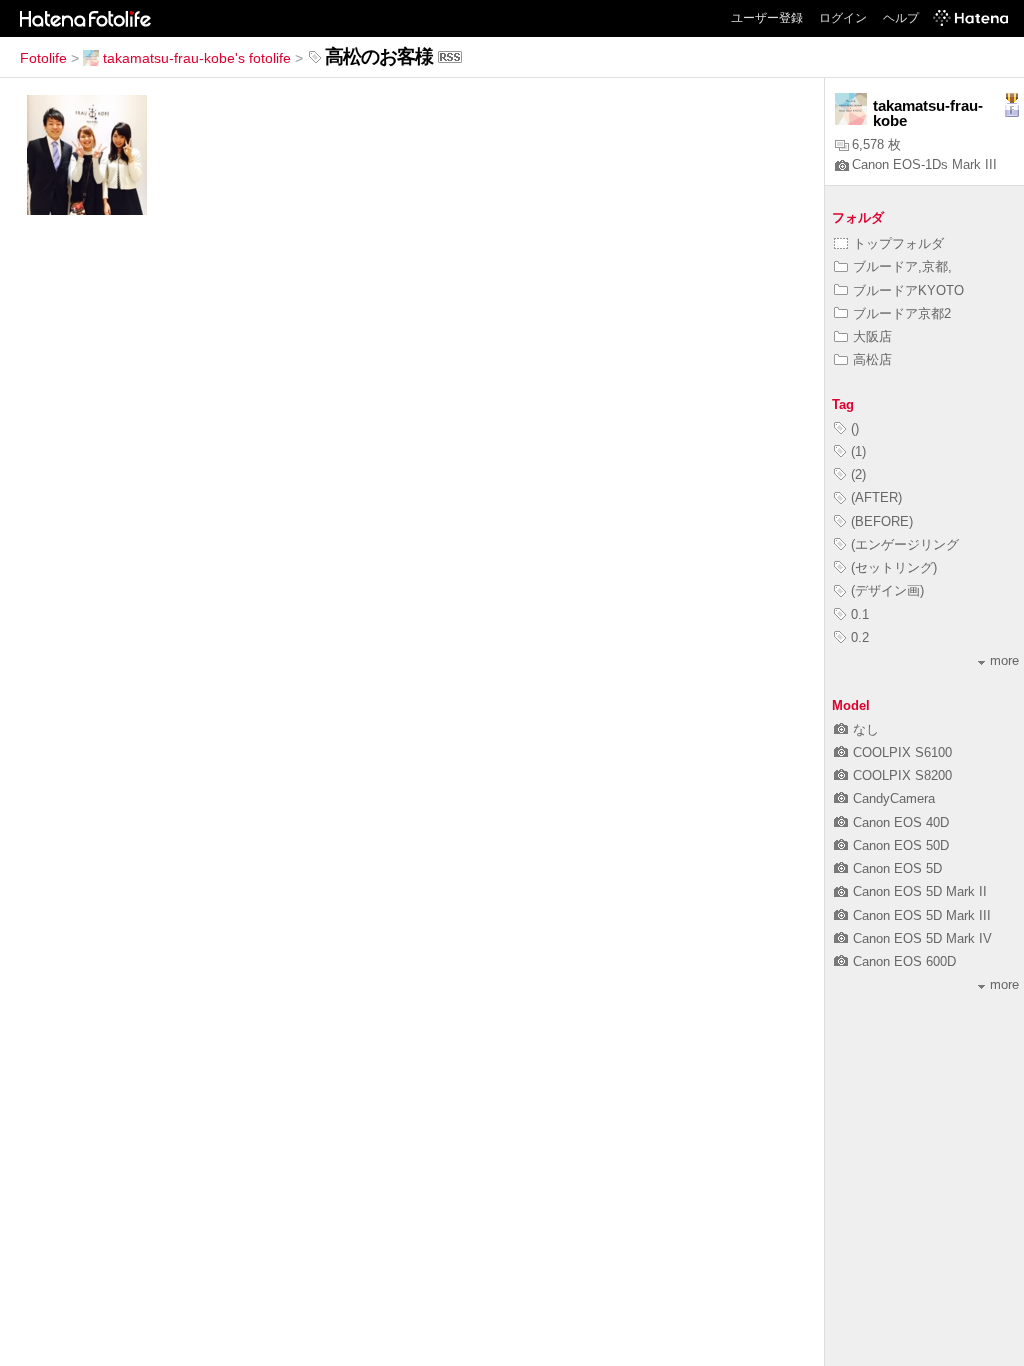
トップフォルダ (898, 243)
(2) (858, 474)
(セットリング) (894, 567)
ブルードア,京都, (902, 266)
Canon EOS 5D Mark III (922, 915)
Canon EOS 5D (897, 868)
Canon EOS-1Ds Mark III (924, 164)
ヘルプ (901, 18)
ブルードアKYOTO (908, 290)
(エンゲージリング (905, 544)
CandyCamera (894, 798)
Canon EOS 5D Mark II (920, 891)
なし (866, 729)
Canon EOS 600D (904, 961)
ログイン (843, 18)
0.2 (860, 637)
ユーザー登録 (767, 18)
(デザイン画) (887, 590)
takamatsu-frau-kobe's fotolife (197, 58)
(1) (858, 451)
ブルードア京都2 (902, 313)
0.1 (860, 614)
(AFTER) (876, 497)
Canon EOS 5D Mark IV (922, 938)
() (855, 428)
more (1004, 660)
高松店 (872, 359)
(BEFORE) (882, 521)
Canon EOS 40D (901, 822)
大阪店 (872, 336)
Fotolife (43, 58)
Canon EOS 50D (901, 845)
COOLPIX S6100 (902, 752)
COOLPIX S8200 (902, 775)
